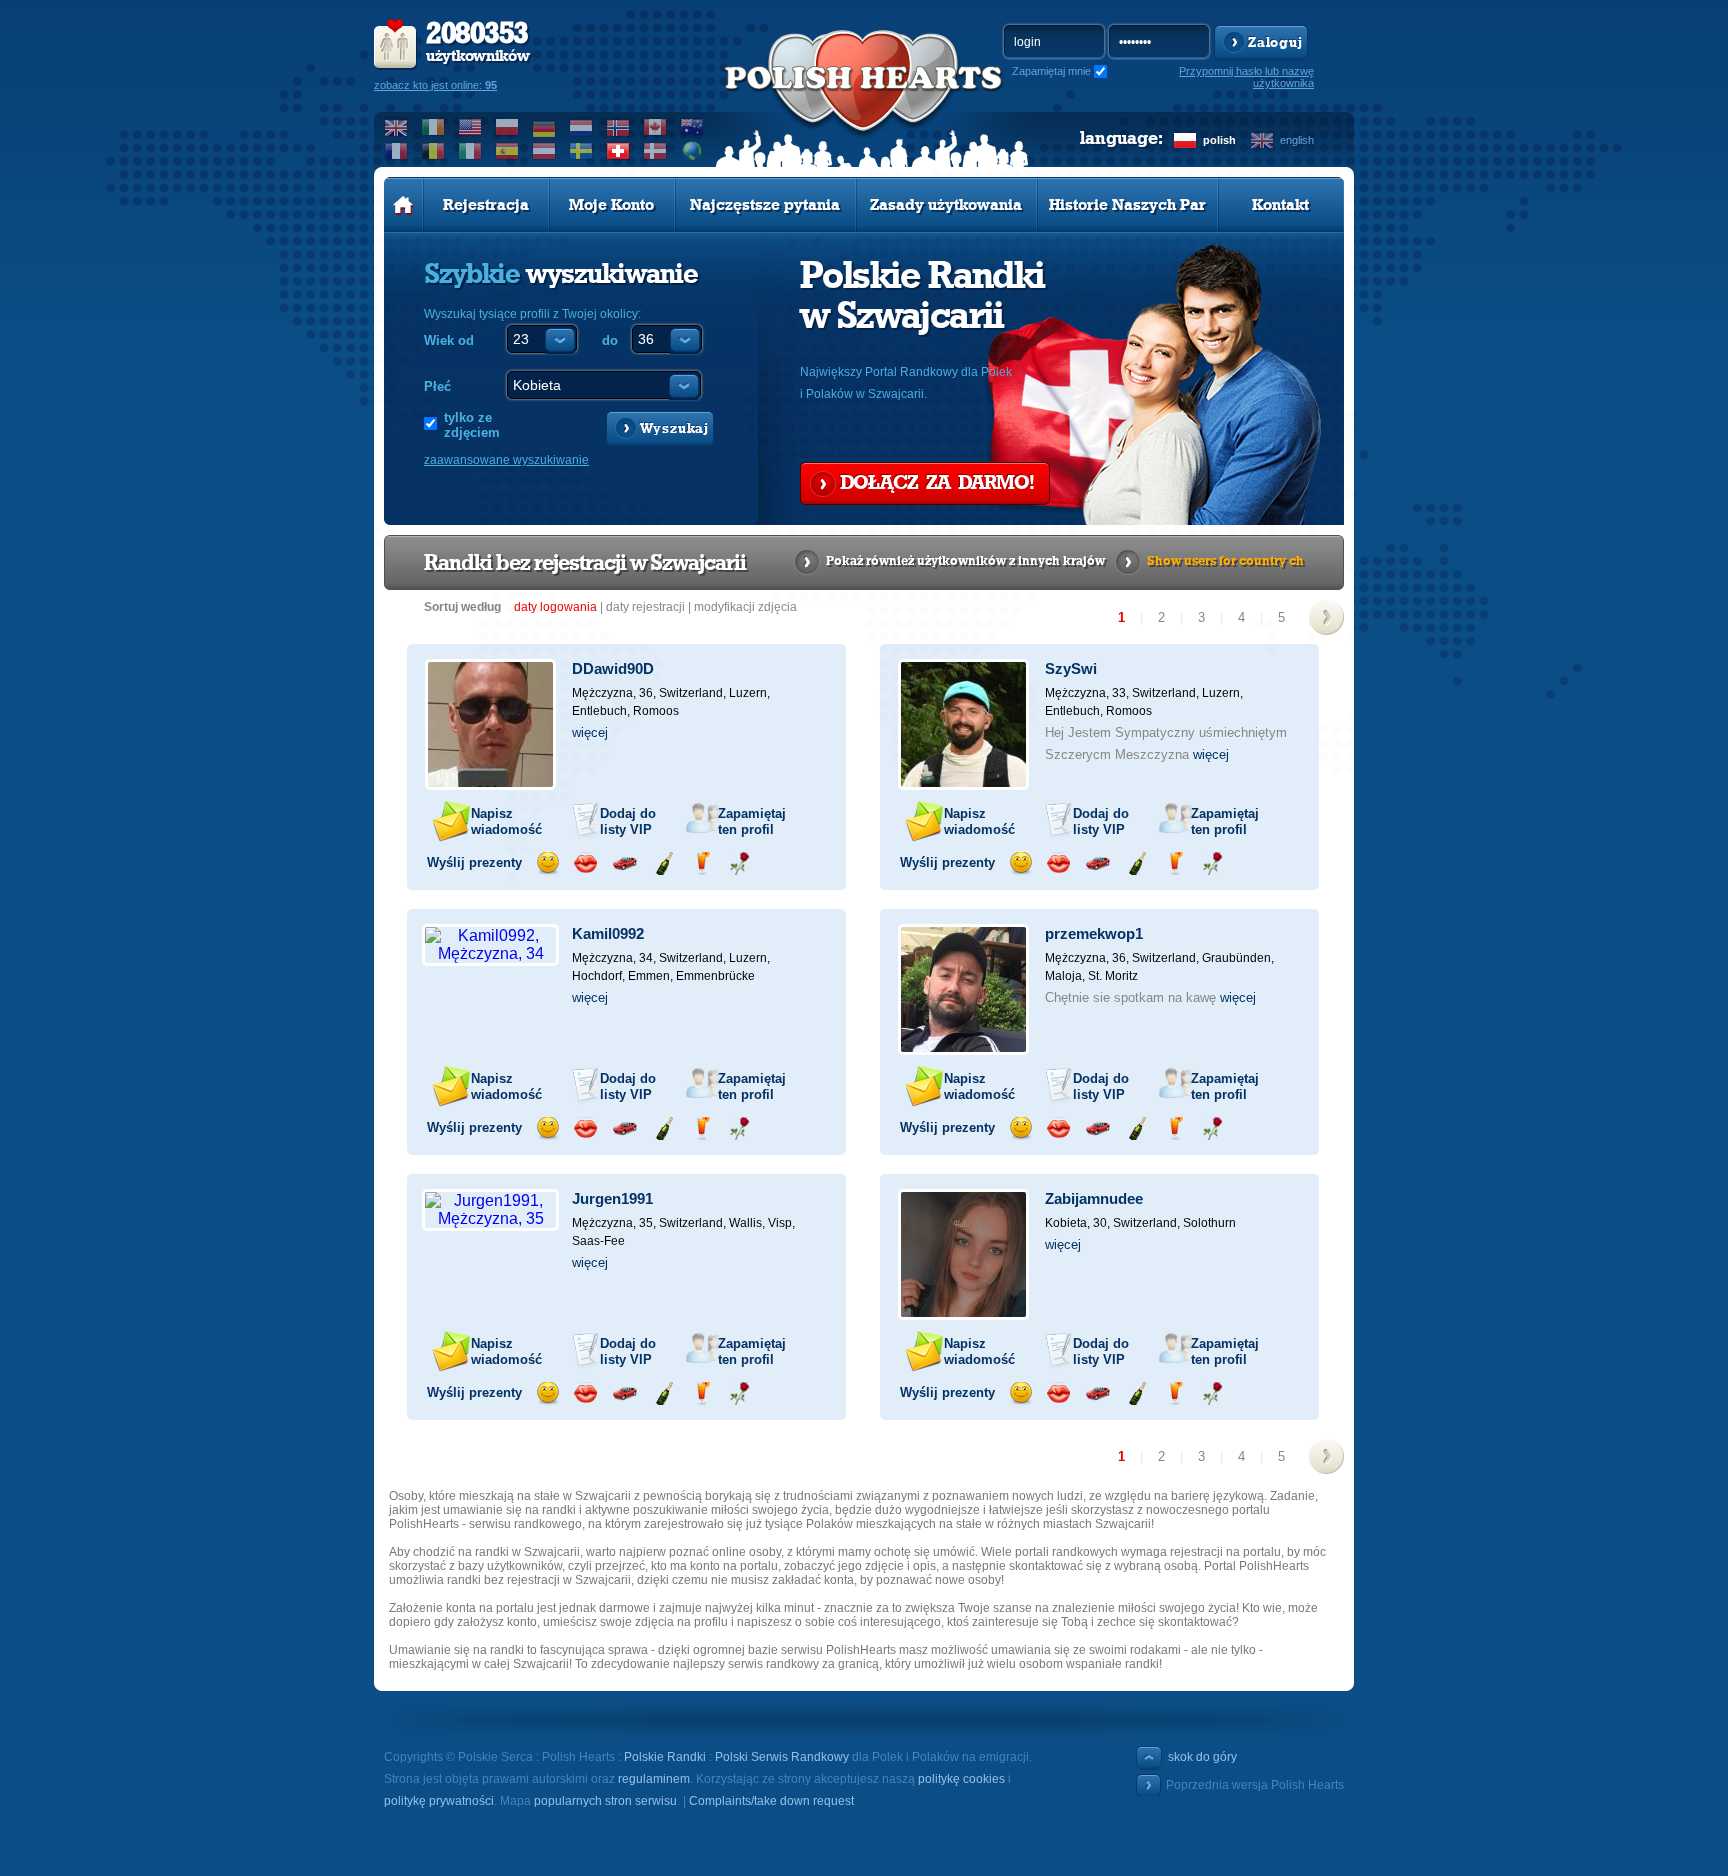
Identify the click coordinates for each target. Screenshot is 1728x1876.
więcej (590, 732)
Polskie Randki (665, 1757)
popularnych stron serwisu (605, 1801)
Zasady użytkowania (946, 205)
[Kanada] (655, 127)
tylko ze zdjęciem (472, 425)
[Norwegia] (618, 127)
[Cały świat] (692, 151)
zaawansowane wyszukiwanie (506, 460)
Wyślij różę (739, 863)
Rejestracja (486, 205)
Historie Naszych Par (1127, 205)
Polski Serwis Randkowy (782, 1757)
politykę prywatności (439, 1801)
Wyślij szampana (663, 863)
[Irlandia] (433, 127)
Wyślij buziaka (585, 863)
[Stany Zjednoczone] (470, 127)
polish (1219, 140)
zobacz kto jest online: (435, 85)
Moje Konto (611, 205)
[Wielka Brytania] (396, 127)
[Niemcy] (544, 127)
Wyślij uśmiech (547, 863)
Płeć (437, 386)
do (610, 340)
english (1297, 140)
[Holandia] (581, 127)
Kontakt (1280, 205)
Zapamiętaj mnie (1051, 71)
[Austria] (544, 151)
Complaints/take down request (771, 1801)
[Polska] (507, 127)
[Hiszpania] (507, 151)
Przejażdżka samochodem (624, 863)
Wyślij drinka (701, 863)
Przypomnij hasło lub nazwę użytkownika (1246, 77)
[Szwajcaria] (618, 151)
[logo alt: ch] (864, 101)
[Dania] (655, 151)
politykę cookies (961, 1779)
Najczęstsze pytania (765, 205)
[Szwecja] (581, 151)
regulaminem (654, 1779)
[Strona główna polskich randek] (403, 205)
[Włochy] (470, 151)
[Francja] (396, 151)
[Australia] (692, 127)
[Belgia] (433, 151)
